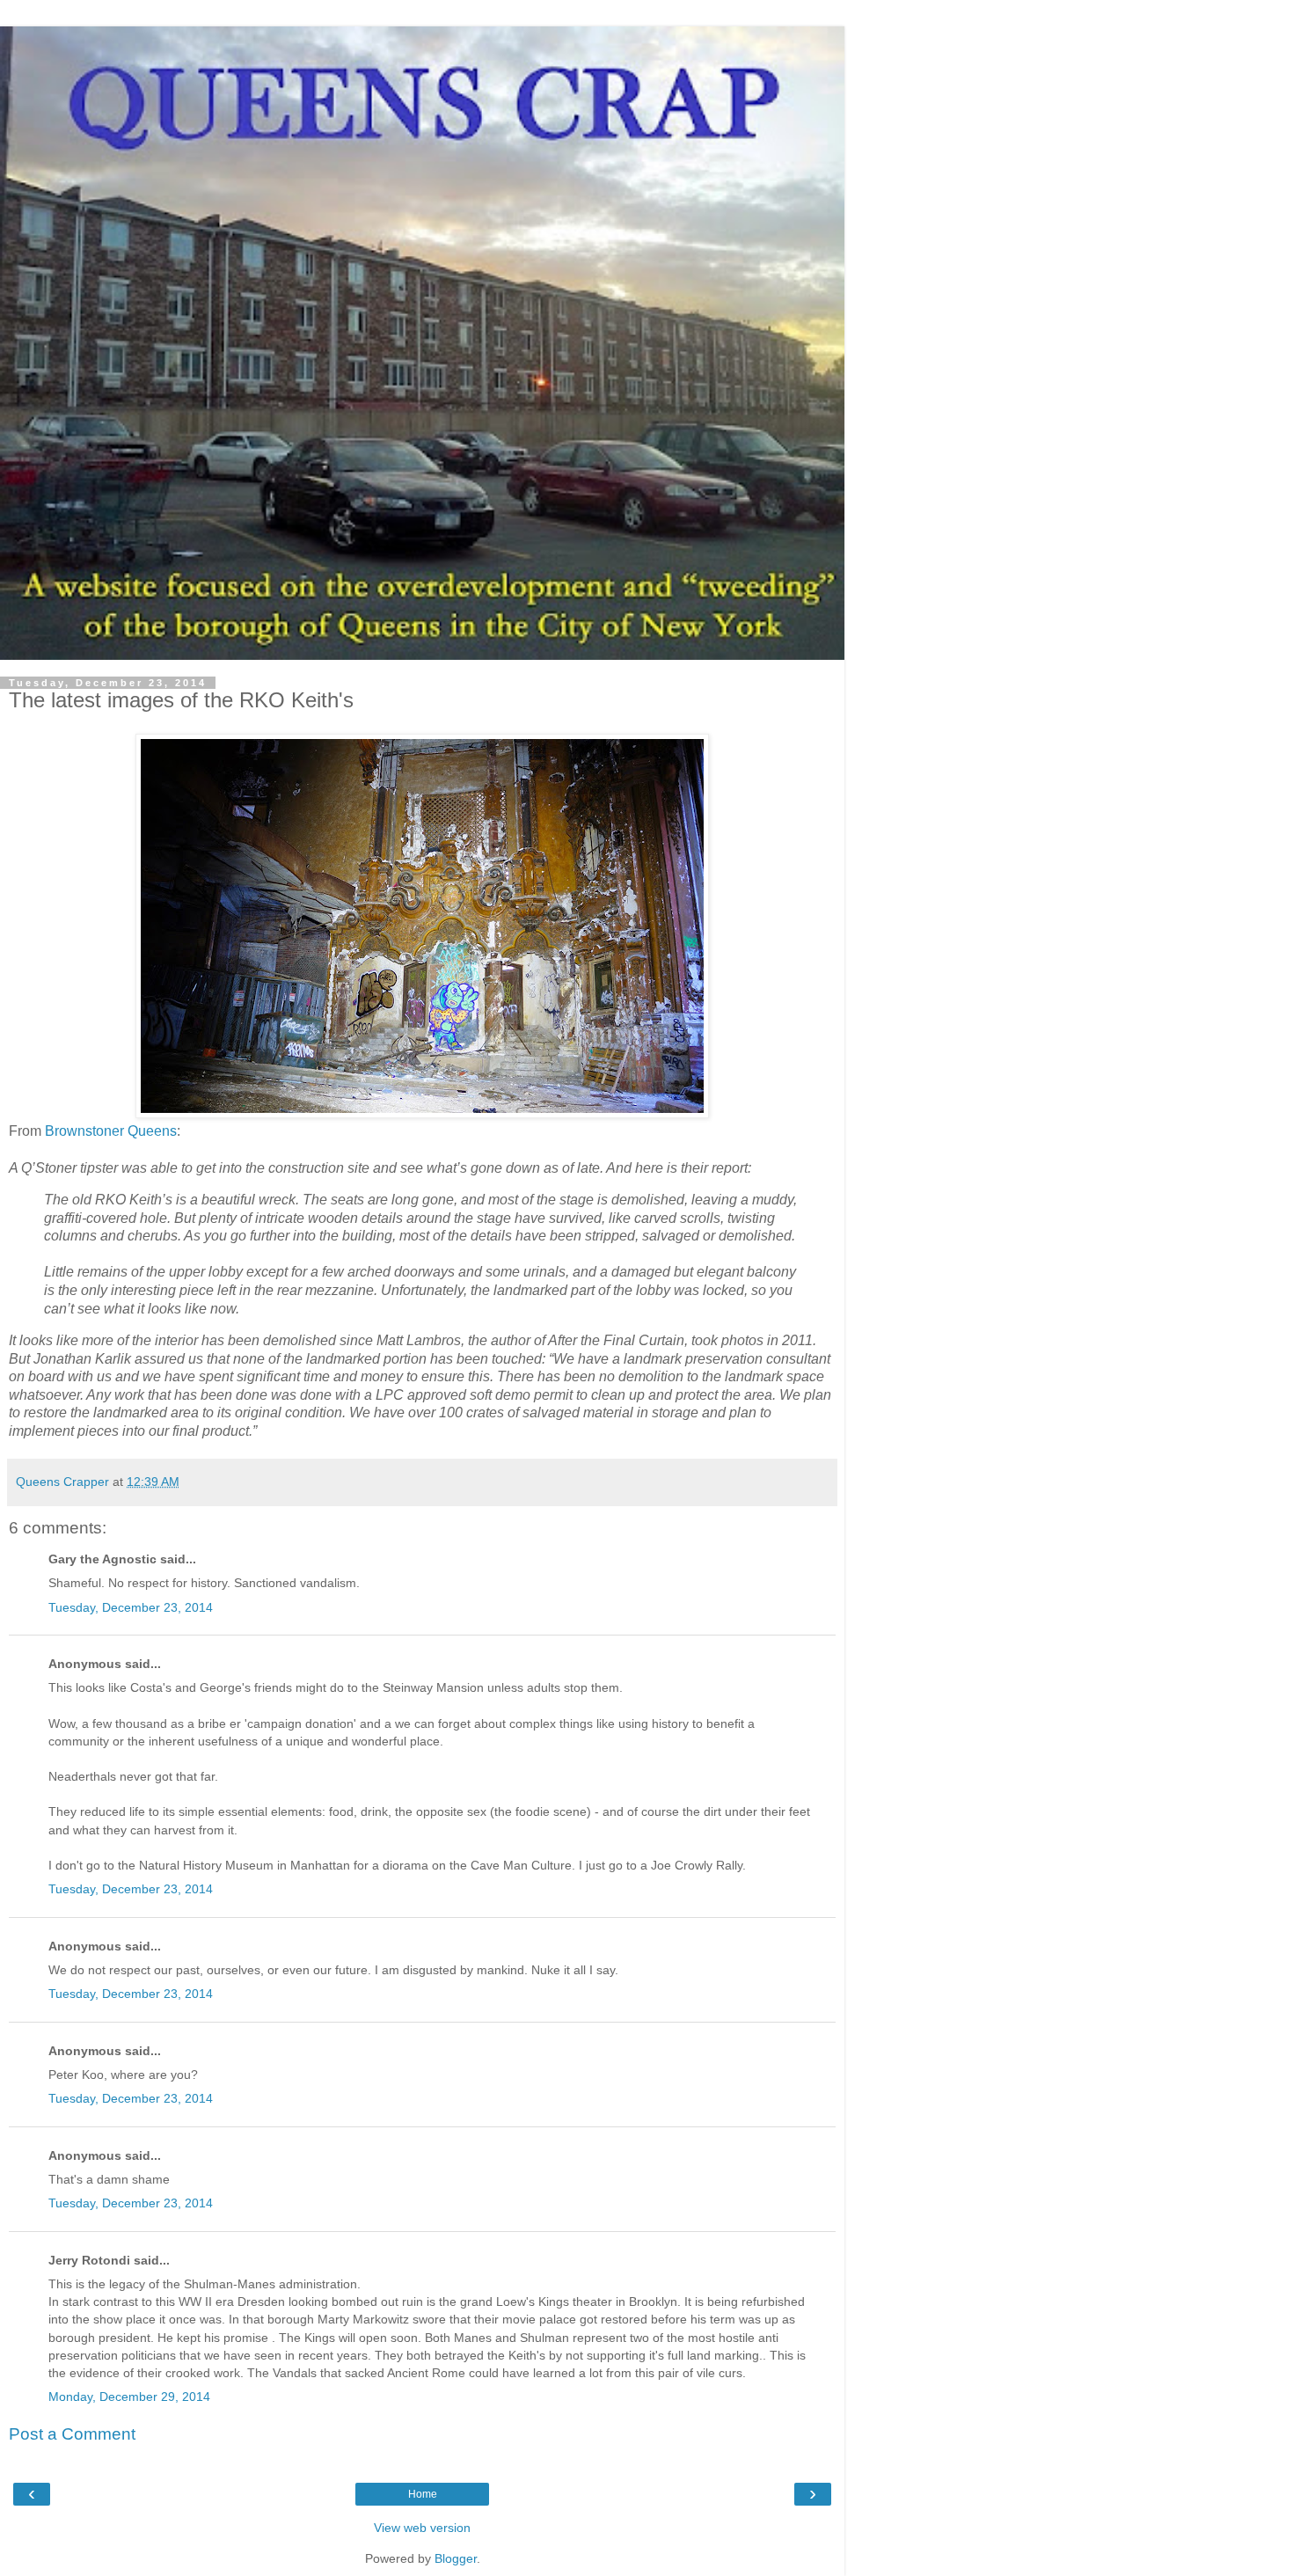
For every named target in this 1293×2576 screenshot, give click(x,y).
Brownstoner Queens (111, 1131)
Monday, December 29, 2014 (129, 2397)
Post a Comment (72, 2434)
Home (423, 2494)
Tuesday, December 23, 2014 (131, 1607)
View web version (422, 2528)
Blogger (456, 2558)
